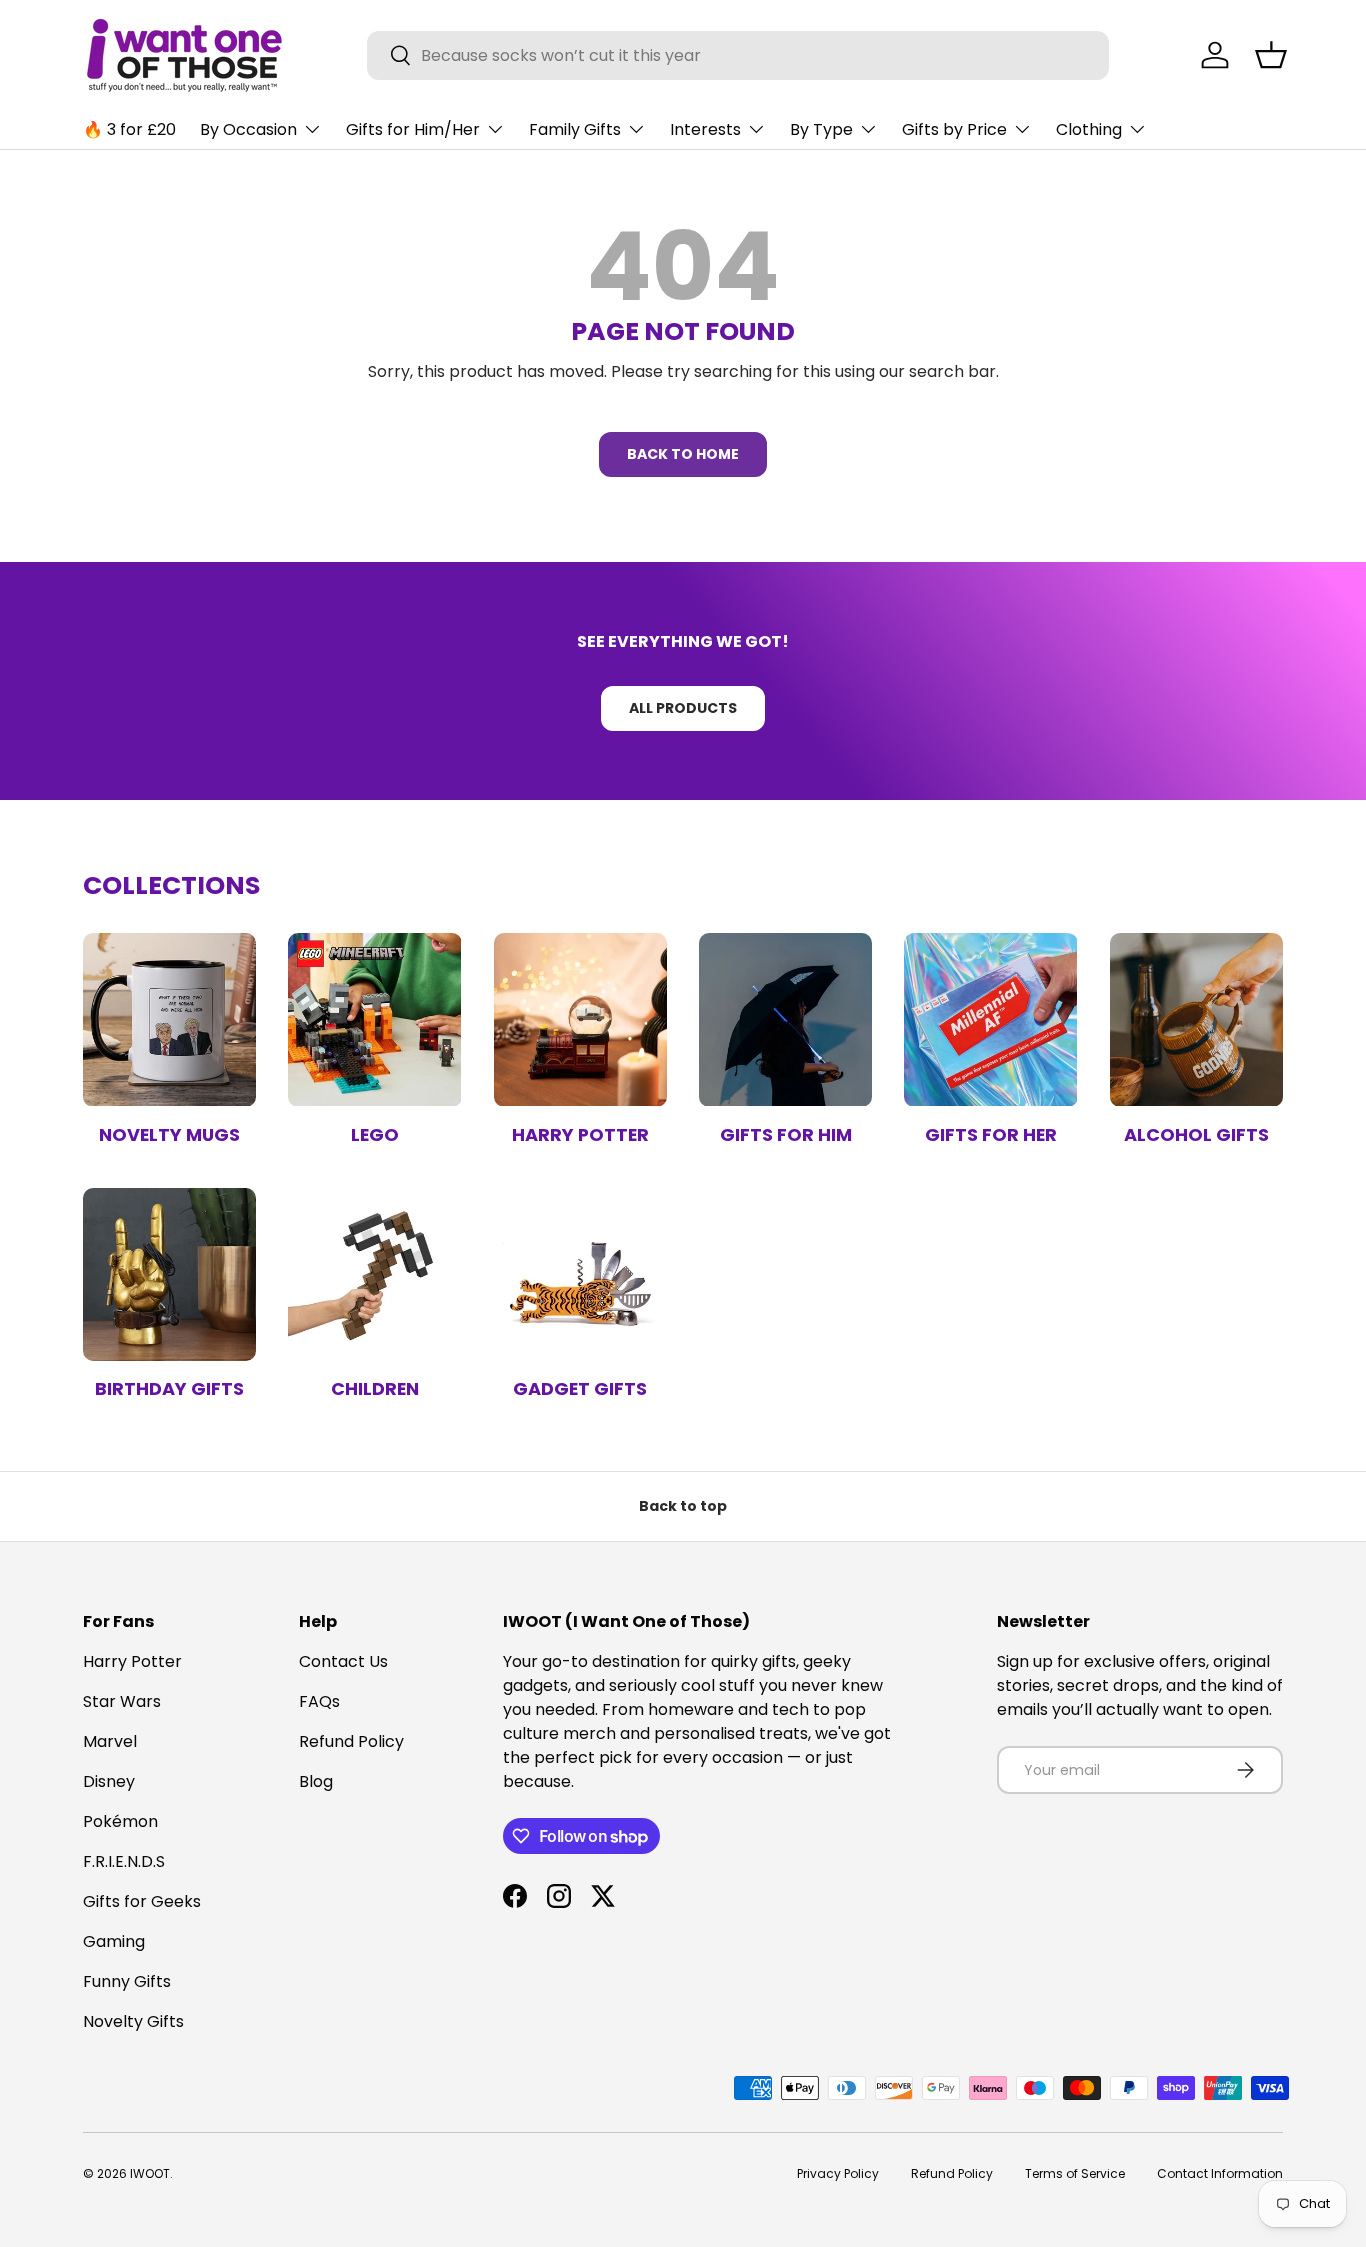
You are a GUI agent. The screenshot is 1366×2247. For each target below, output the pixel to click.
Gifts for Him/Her (413, 129)
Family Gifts (575, 129)
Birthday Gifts (169, 1388)
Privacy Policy (838, 2173)
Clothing (1089, 129)
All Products (683, 708)
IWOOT (150, 2173)
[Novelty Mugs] (169, 1019)
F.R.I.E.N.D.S (124, 1861)
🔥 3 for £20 (129, 129)
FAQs (319, 1701)
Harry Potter (580, 1134)
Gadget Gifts (580, 1388)
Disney (109, 1781)
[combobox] (738, 55)
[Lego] (374, 1019)
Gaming (114, 1941)
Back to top (683, 1506)
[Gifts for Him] (785, 1019)
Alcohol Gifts (1196, 1134)
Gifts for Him (786, 1134)
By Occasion (248, 129)
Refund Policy (351, 1741)
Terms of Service (1075, 2173)
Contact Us (343, 1661)
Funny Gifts (127, 1981)
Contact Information (1220, 2173)
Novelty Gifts (133, 2021)
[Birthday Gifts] (169, 1274)
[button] (1271, 55)
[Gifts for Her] (990, 1019)
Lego (375, 1134)
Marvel (110, 1741)
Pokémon (120, 1821)
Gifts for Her (991, 1134)
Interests (705, 129)
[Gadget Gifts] (580, 1274)
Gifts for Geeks (142, 1901)
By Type (821, 129)
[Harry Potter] (580, 1019)
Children (375, 1388)
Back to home (683, 454)
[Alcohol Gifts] (1196, 1019)
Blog (316, 1781)
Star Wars (122, 1701)
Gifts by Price (954, 129)
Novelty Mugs (169, 1134)
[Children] (374, 1274)
